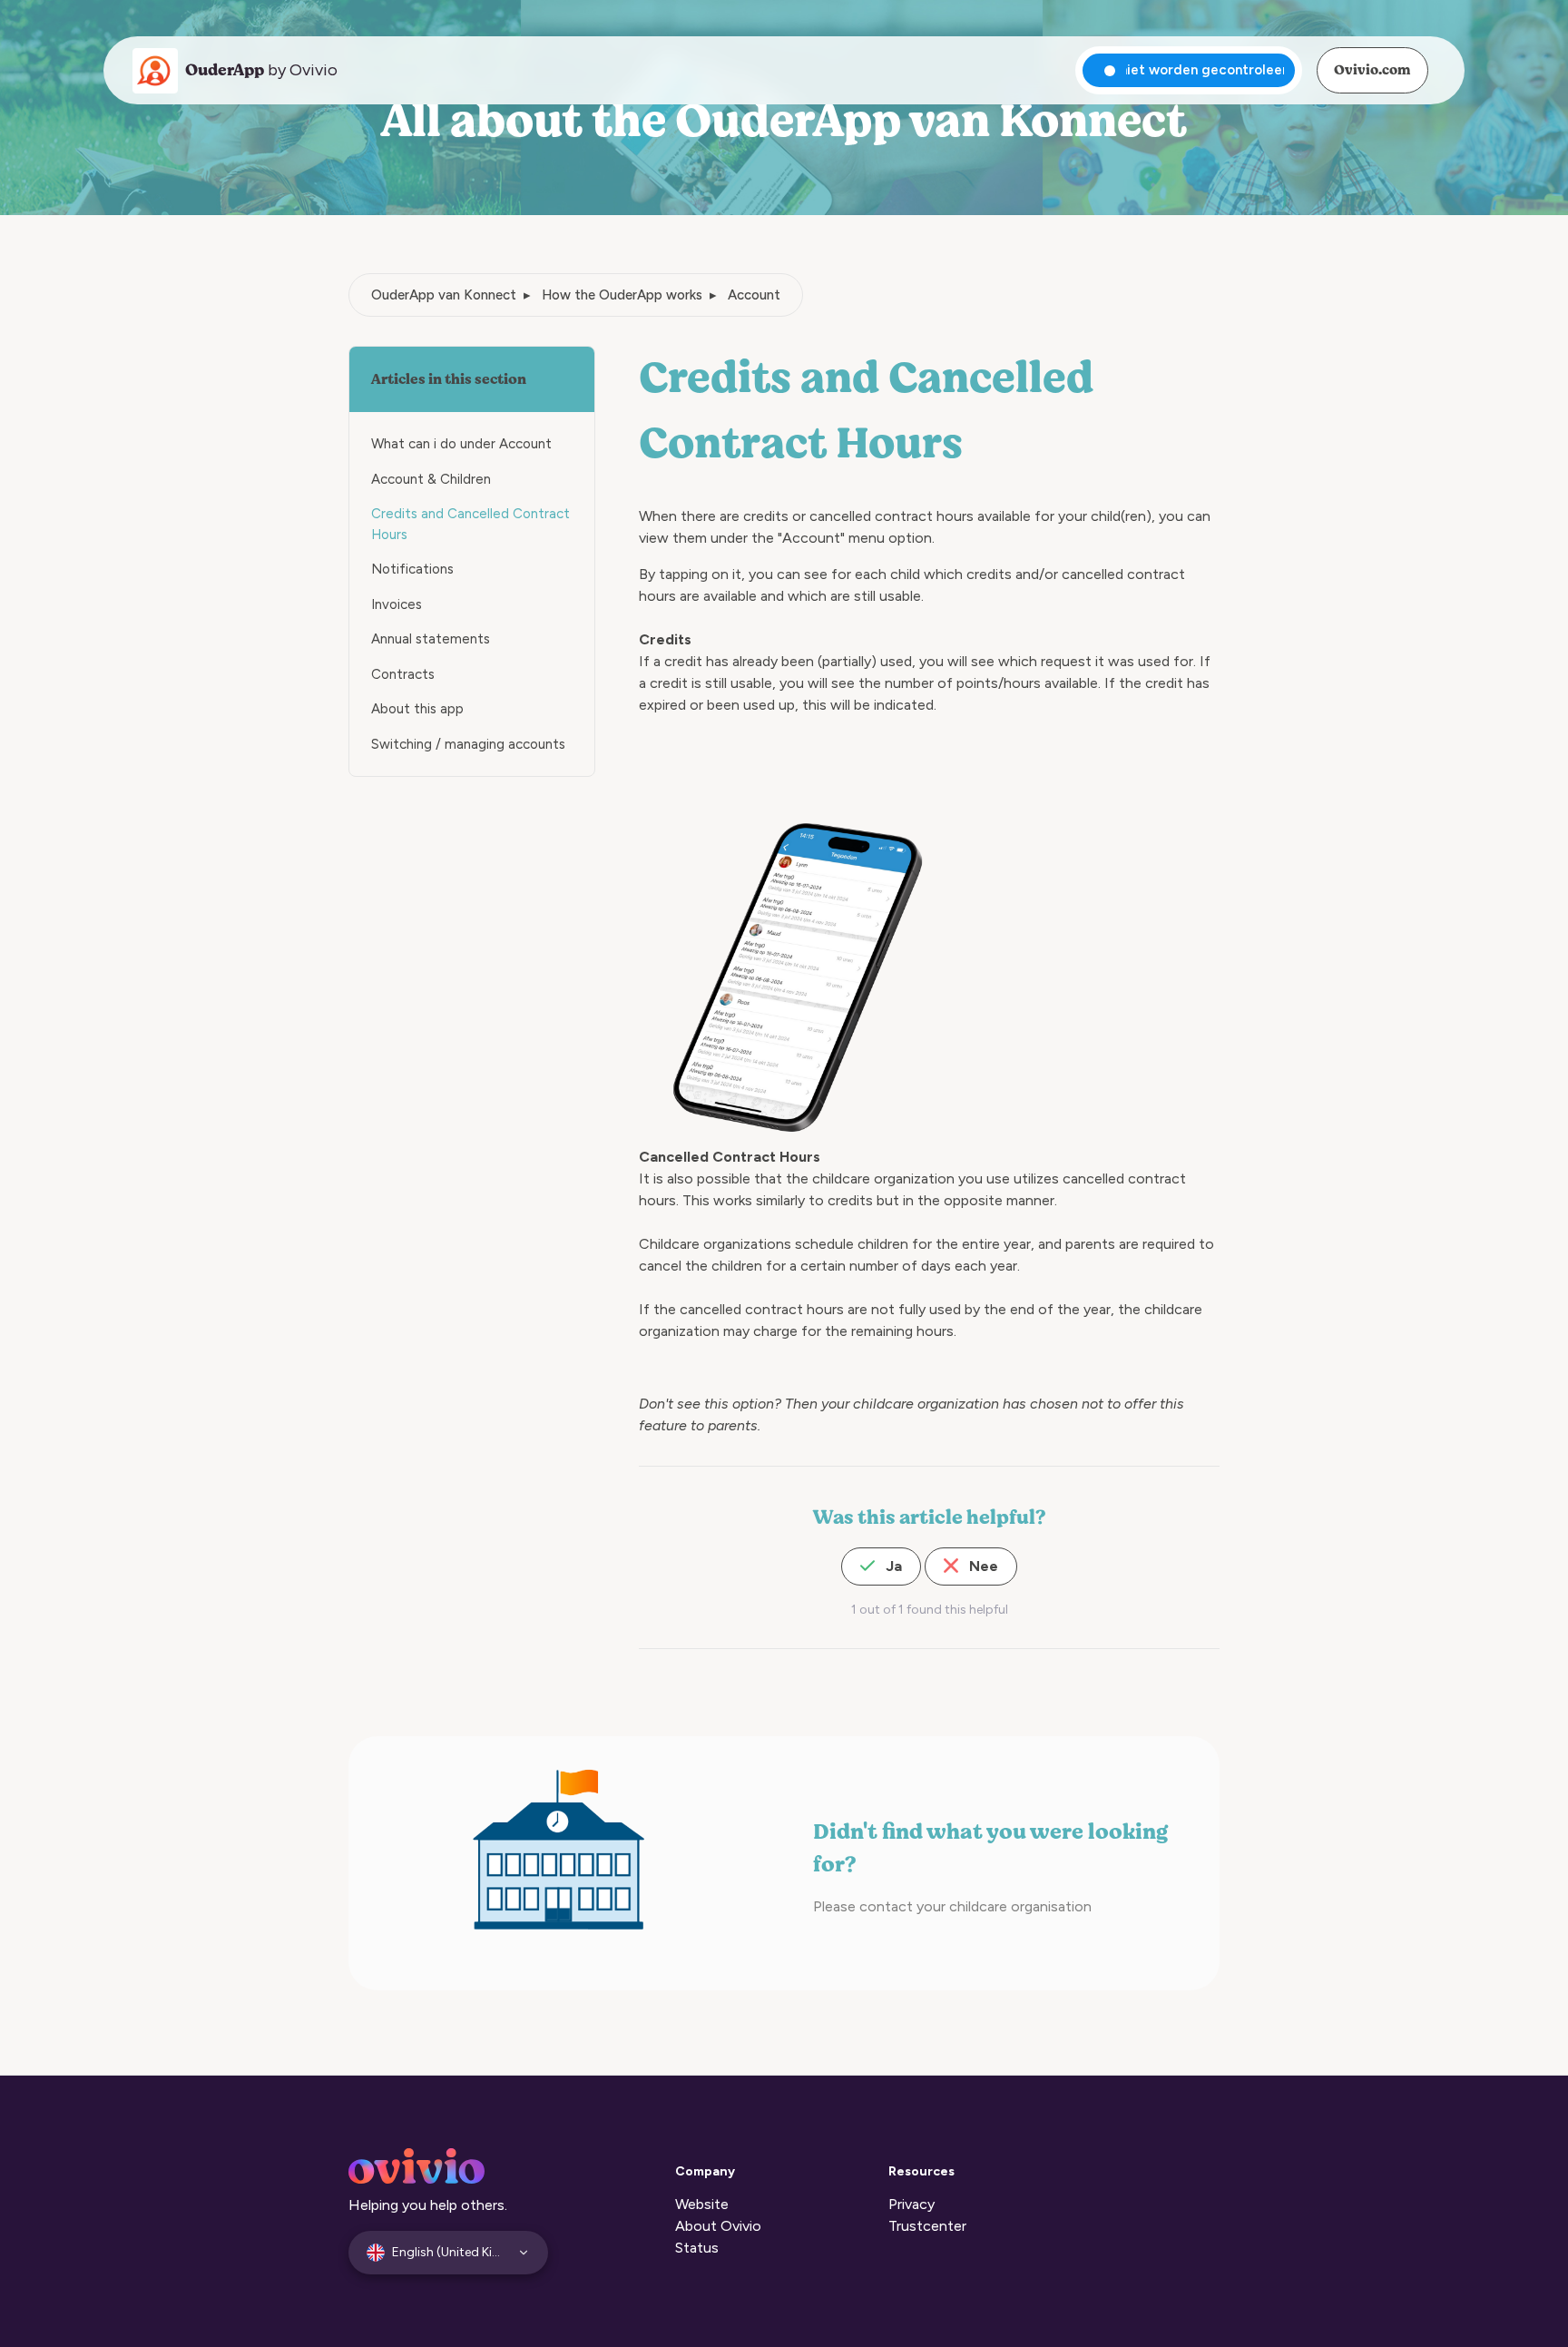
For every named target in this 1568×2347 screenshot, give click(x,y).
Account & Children (431, 479)
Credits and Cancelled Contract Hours (470, 524)
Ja (892, 1566)
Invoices (397, 604)
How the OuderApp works (622, 295)
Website (702, 2204)
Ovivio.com (1372, 70)
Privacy (911, 2204)
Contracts (403, 674)
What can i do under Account (461, 444)
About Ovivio (718, 2226)
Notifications (412, 569)
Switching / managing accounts (468, 744)
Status (697, 2248)
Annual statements (431, 639)
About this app (417, 709)
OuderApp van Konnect (444, 295)
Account (754, 295)
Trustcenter (927, 2226)
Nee (982, 1566)
